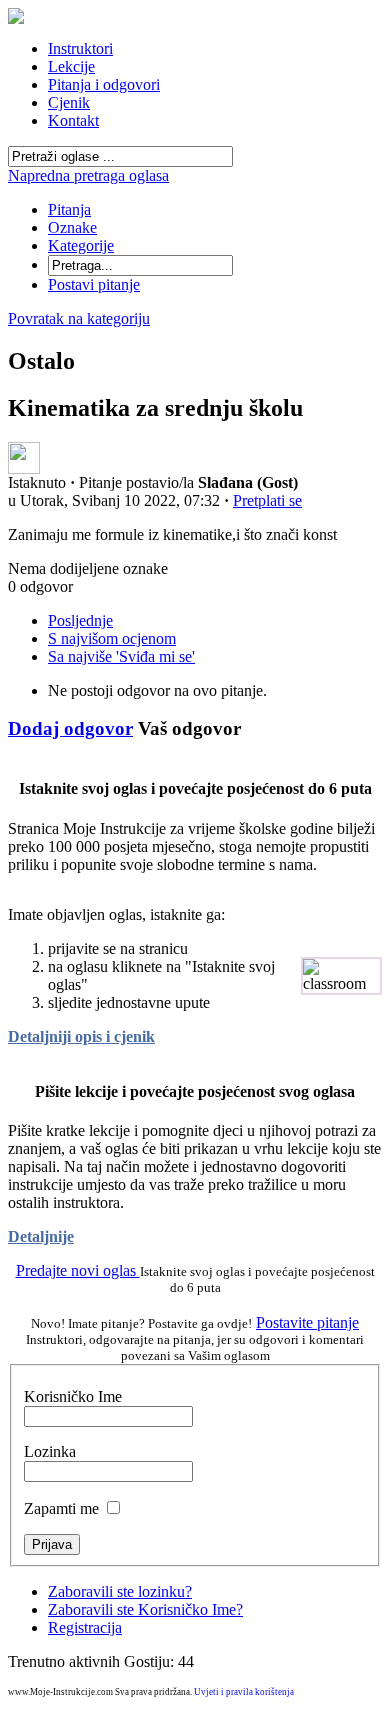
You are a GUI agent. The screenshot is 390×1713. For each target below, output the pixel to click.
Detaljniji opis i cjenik (81, 1036)
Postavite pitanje (307, 1322)
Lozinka (50, 1451)
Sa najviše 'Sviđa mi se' (121, 656)
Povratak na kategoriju (79, 318)
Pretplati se (267, 500)
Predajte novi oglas (78, 1270)
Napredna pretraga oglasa (88, 175)
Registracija (85, 1627)
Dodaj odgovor (70, 728)
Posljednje (80, 620)
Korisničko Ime (73, 1396)
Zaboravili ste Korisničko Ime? (145, 1609)
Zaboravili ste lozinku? (120, 1591)
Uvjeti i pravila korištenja (244, 1692)
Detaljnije (41, 1236)
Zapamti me (61, 1508)
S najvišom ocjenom (112, 638)
